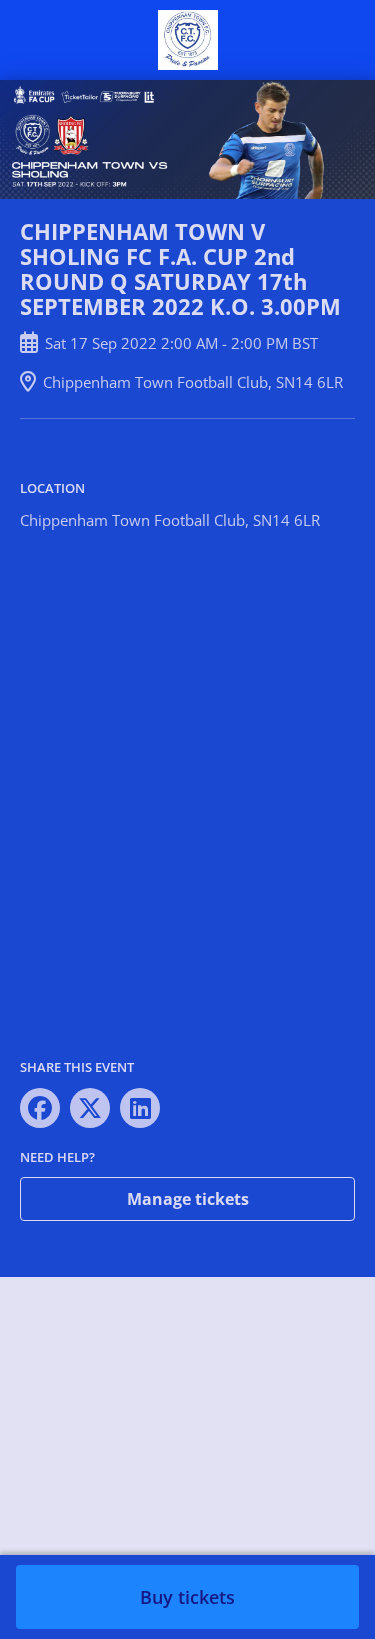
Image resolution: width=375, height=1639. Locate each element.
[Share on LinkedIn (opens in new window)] (140, 1108)
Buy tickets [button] (187, 1597)
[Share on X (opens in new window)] (90, 1108)
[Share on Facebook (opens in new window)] (40, 1108)
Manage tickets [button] (188, 1199)
